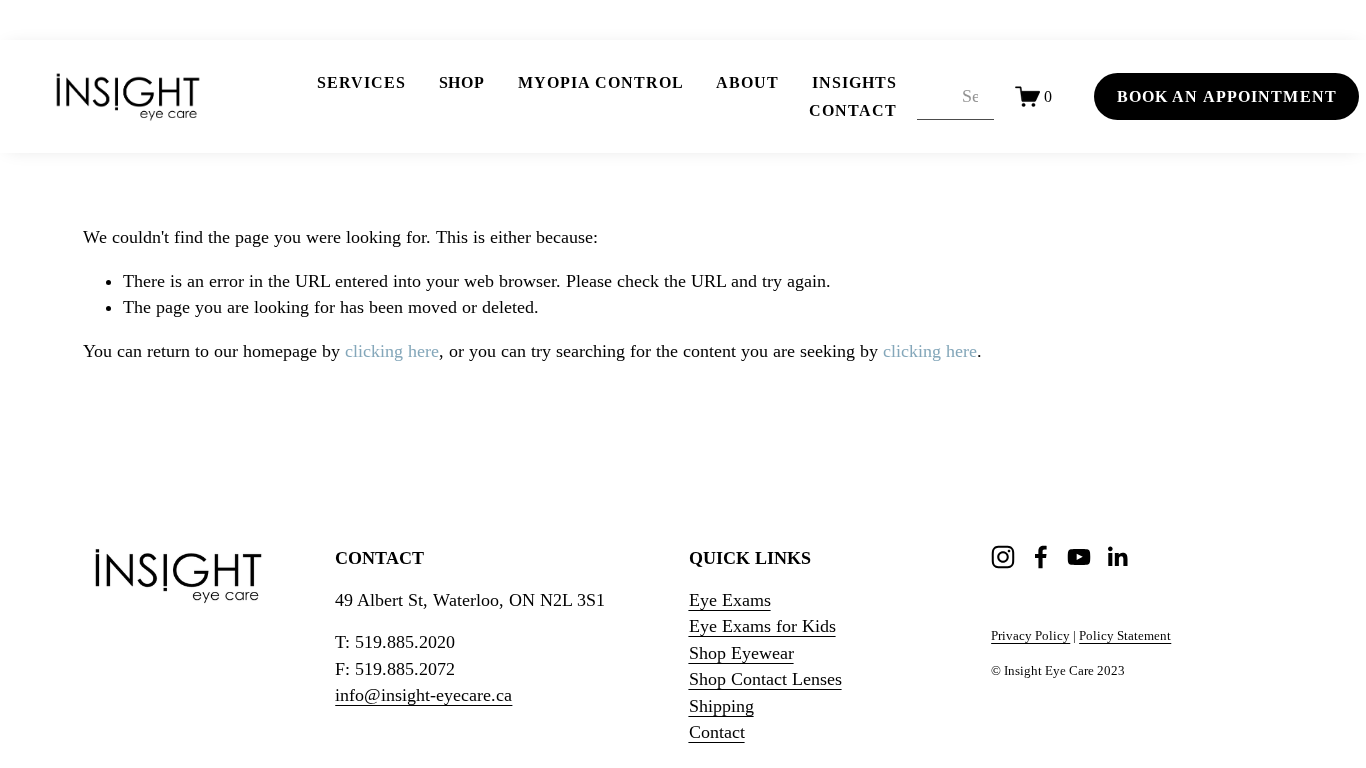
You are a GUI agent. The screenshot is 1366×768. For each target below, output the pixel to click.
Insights (854, 82)
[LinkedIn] (1117, 557)
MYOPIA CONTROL (600, 82)
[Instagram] (1003, 557)
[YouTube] (1079, 557)
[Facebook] (1041, 557)
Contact (853, 110)
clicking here (392, 351)
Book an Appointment (1227, 96)
